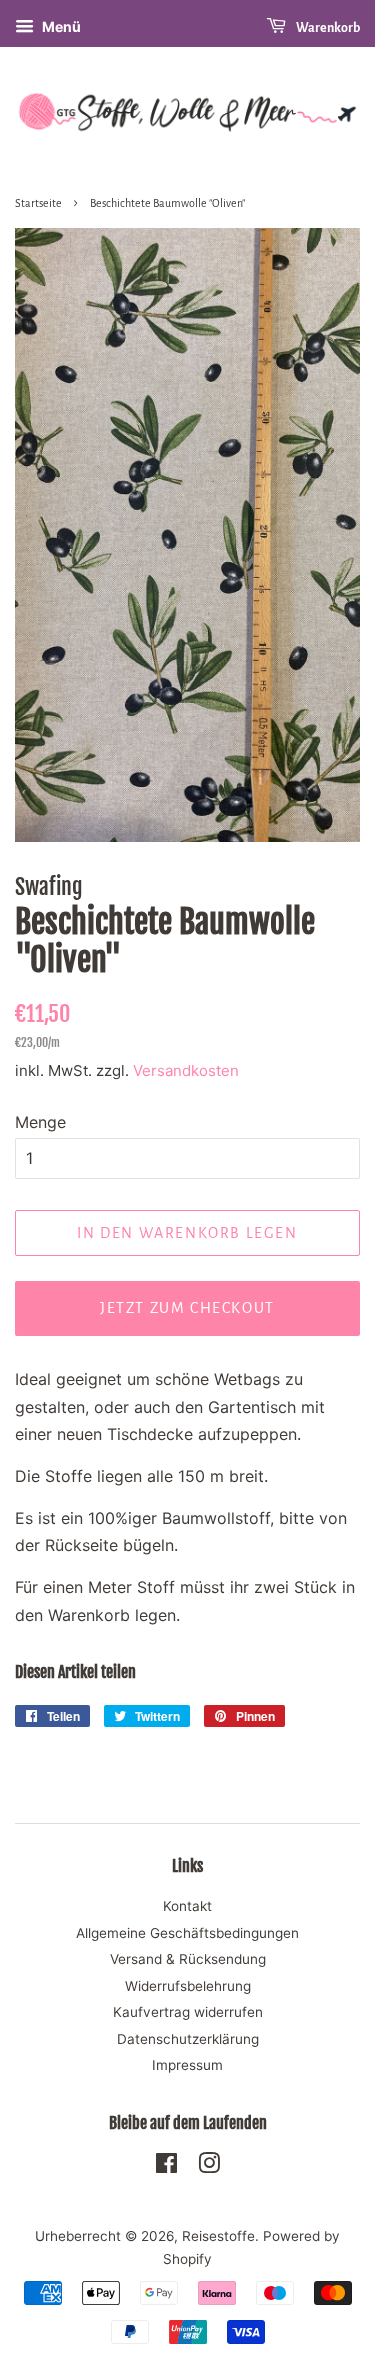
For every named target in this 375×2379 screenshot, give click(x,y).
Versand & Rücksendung (188, 1959)
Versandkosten (186, 1070)
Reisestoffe (218, 2236)
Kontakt (187, 1906)
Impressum (187, 2065)
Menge (40, 1122)
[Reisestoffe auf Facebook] (166, 2167)
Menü (60, 26)
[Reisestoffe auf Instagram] (209, 2167)
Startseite (38, 203)
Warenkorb (327, 28)
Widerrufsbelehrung (188, 1986)
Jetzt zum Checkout (187, 1308)
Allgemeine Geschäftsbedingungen (187, 1933)
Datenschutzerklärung (188, 2039)
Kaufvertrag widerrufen (188, 2012)
